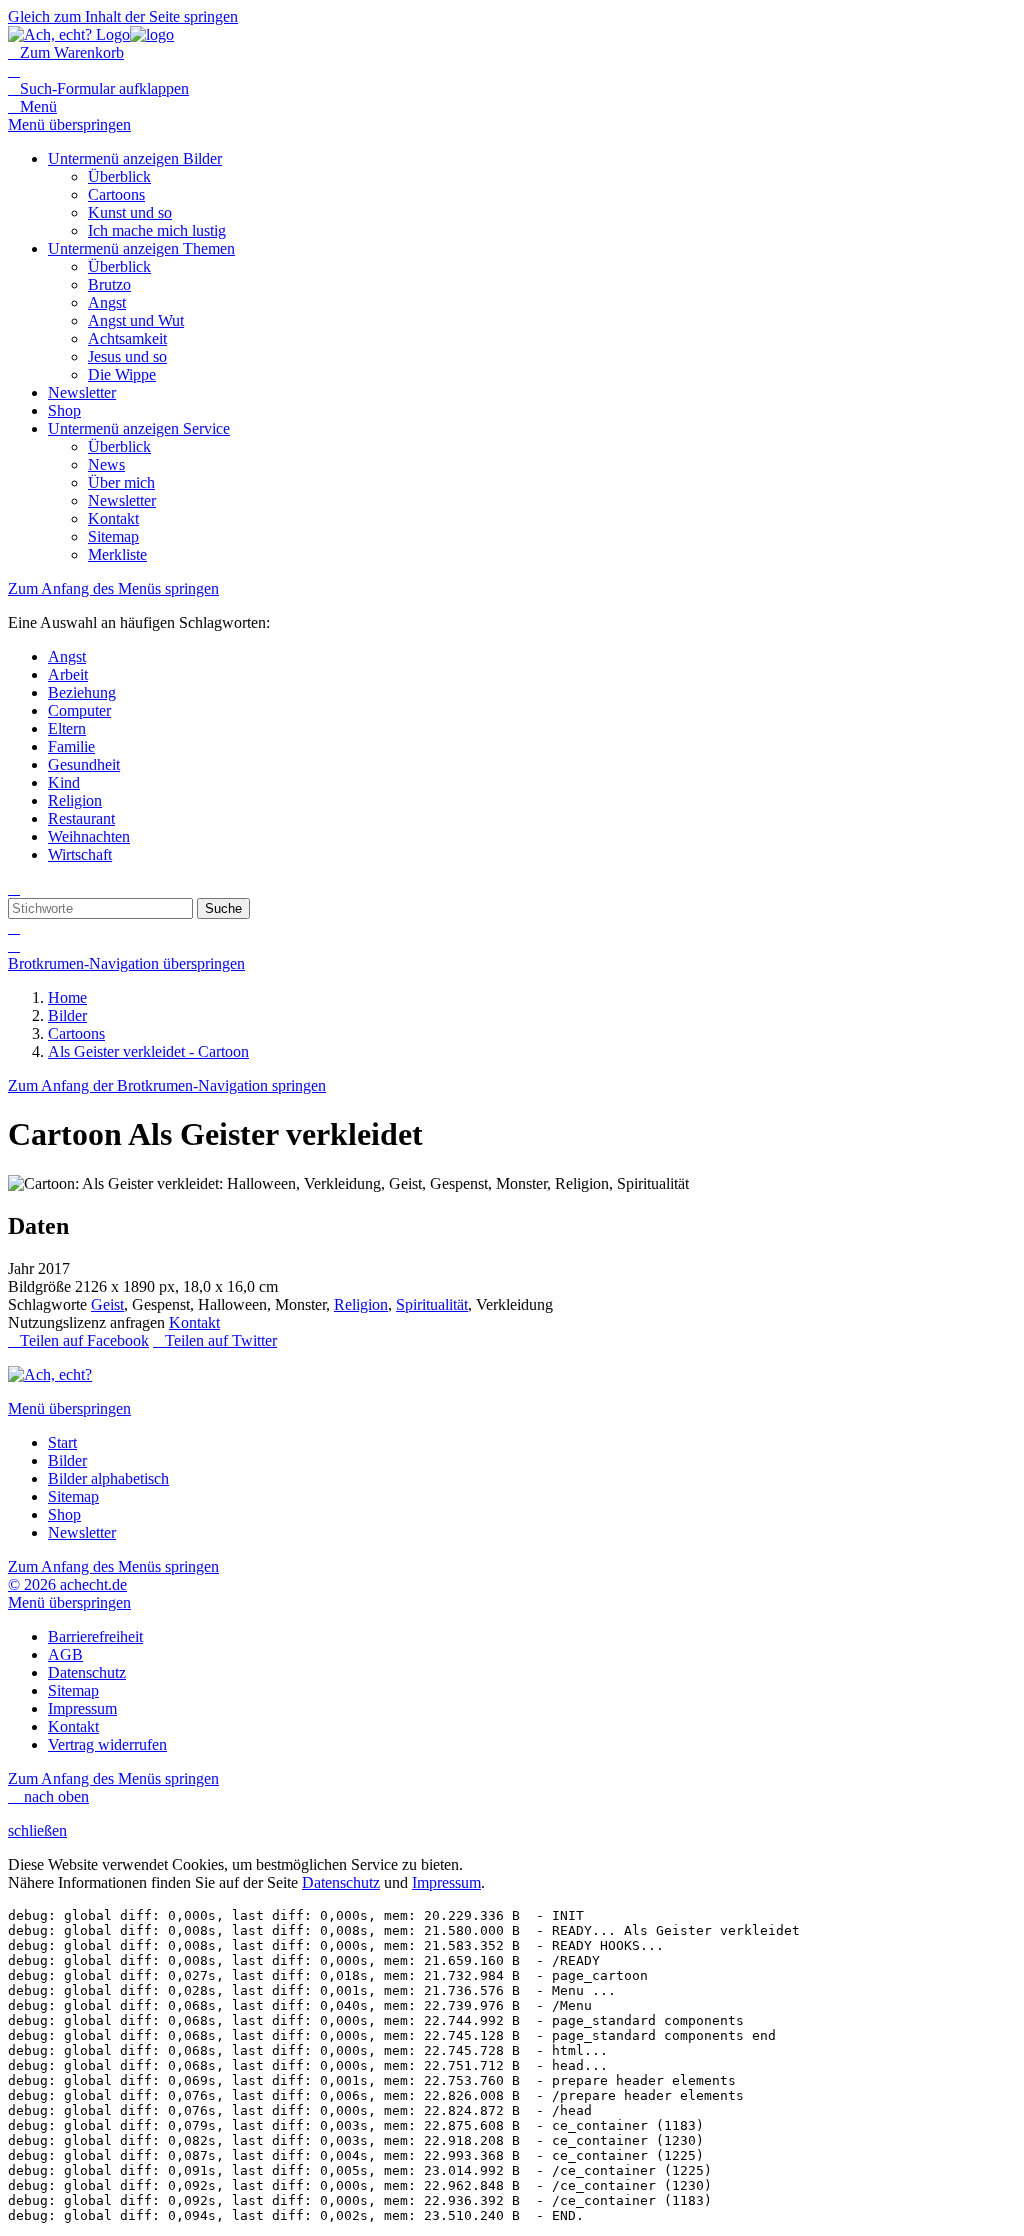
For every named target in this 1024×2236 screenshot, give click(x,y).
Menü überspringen (69, 124)
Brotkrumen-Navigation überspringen (126, 963)
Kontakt (194, 1322)
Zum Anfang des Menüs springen (113, 588)
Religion (75, 800)
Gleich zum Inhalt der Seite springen (123, 16)
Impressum (446, 1882)
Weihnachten (89, 836)
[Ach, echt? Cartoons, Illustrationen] (91, 34)
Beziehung (82, 692)
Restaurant (81, 818)
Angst (67, 656)
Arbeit (68, 674)
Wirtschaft (80, 854)
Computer (79, 710)
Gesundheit (84, 764)
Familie (71, 746)
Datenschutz (341, 1882)
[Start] (50, 1374)
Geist (107, 1304)
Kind (64, 782)
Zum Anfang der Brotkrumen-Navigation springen (167, 1085)
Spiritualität (432, 1304)
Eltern (67, 728)
